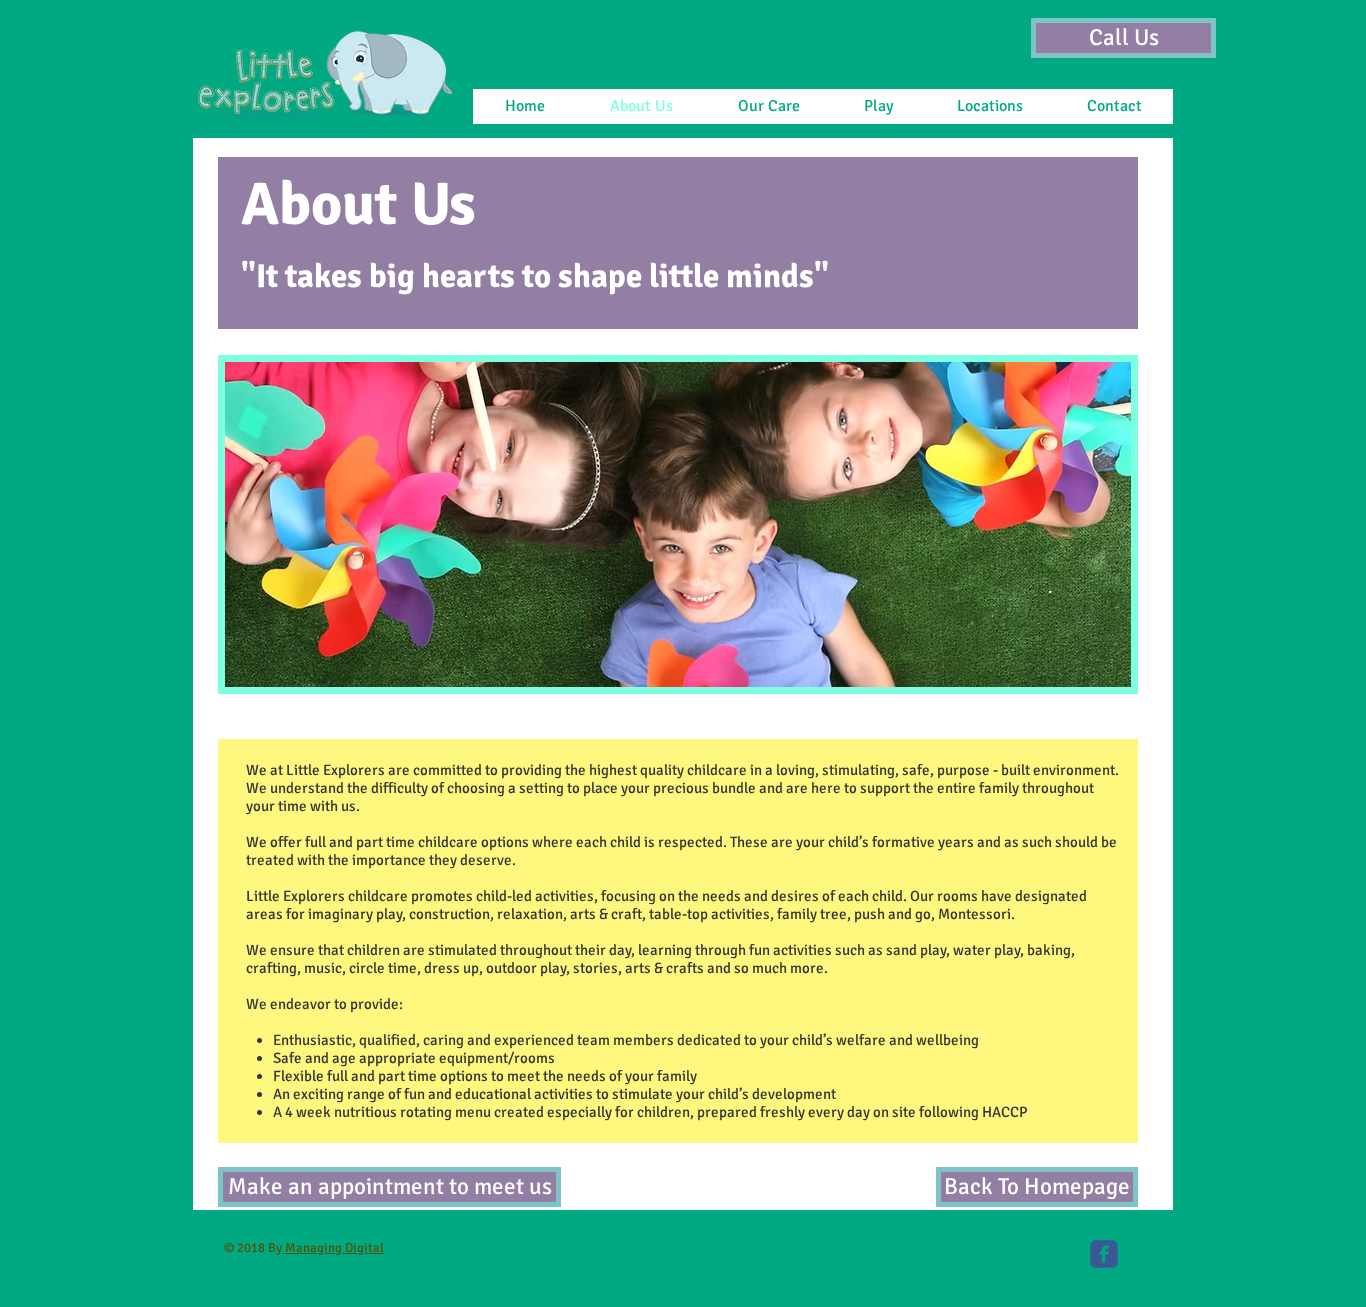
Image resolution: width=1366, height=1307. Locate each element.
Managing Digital (333, 1248)
